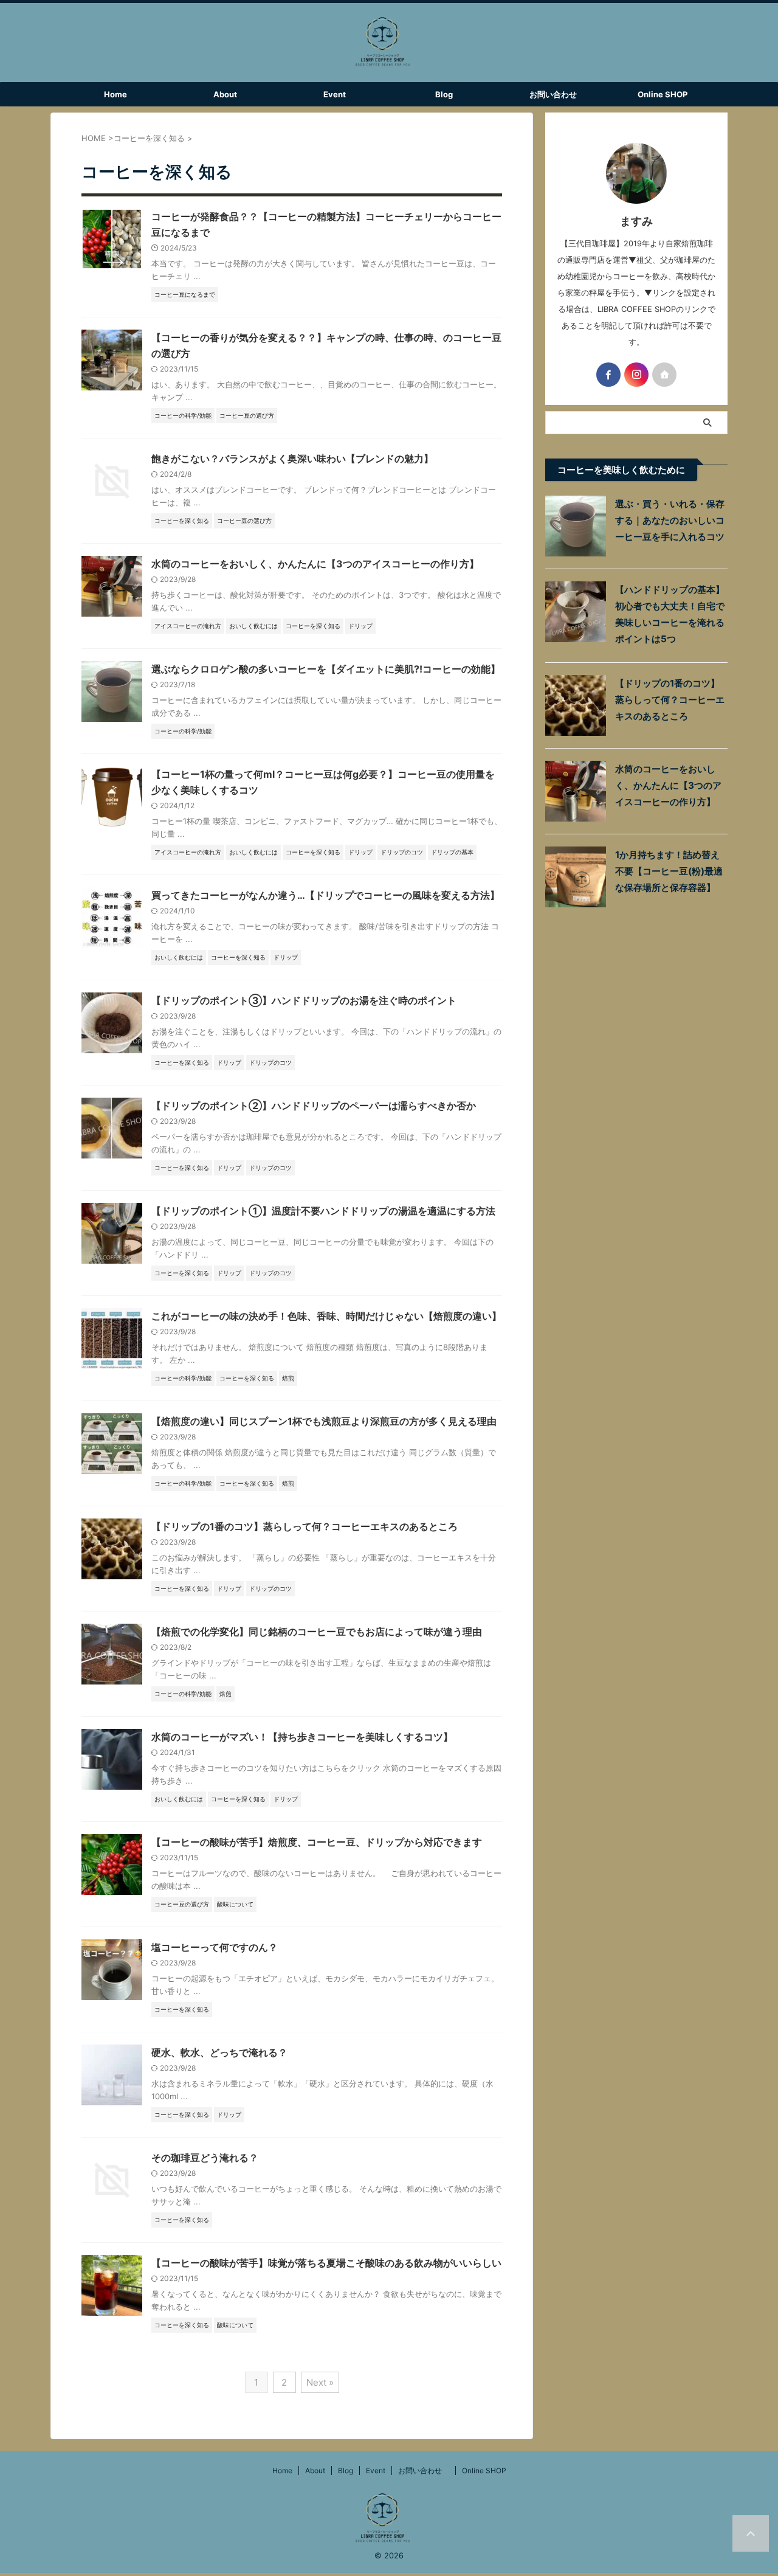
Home (115, 94)
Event (335, 94)
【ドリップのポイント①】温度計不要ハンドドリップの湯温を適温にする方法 (323, 1211)
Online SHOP (663, 94)
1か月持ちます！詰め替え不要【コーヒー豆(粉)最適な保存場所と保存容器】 (669, 871)
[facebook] (608, 375)
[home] (664, 375)
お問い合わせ (557, 94)
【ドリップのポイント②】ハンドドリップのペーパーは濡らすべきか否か (314, 1106)
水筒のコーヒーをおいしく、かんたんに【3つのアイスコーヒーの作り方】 (315, 564)
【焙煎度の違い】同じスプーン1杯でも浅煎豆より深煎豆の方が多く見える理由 (324, 1421)
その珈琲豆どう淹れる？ (205, 2158)
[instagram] (636, 375)
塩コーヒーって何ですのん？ (215, 1947)
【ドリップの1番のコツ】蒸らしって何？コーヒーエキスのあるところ (305, 1526)
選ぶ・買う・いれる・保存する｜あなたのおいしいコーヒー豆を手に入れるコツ (670, 520)
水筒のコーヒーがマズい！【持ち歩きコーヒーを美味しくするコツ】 (302, 1737)
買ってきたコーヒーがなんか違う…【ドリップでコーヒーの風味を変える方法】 (325, 895)
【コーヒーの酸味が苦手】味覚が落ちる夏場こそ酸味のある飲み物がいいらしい (326, 2263)
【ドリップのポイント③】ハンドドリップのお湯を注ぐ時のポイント (304, 1000)
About (225, 94)
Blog (444, 94)
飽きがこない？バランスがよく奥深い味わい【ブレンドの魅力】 (292, 459)
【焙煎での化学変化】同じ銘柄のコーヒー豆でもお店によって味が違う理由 (317, 1632)
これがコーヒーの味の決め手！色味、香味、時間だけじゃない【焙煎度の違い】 (326, 1316)
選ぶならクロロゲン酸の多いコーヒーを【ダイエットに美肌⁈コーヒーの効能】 (326, 669)
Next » (320, 2382)
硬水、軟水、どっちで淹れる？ (219, 2052)
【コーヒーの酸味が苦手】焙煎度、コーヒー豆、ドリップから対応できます (317, 1842)
